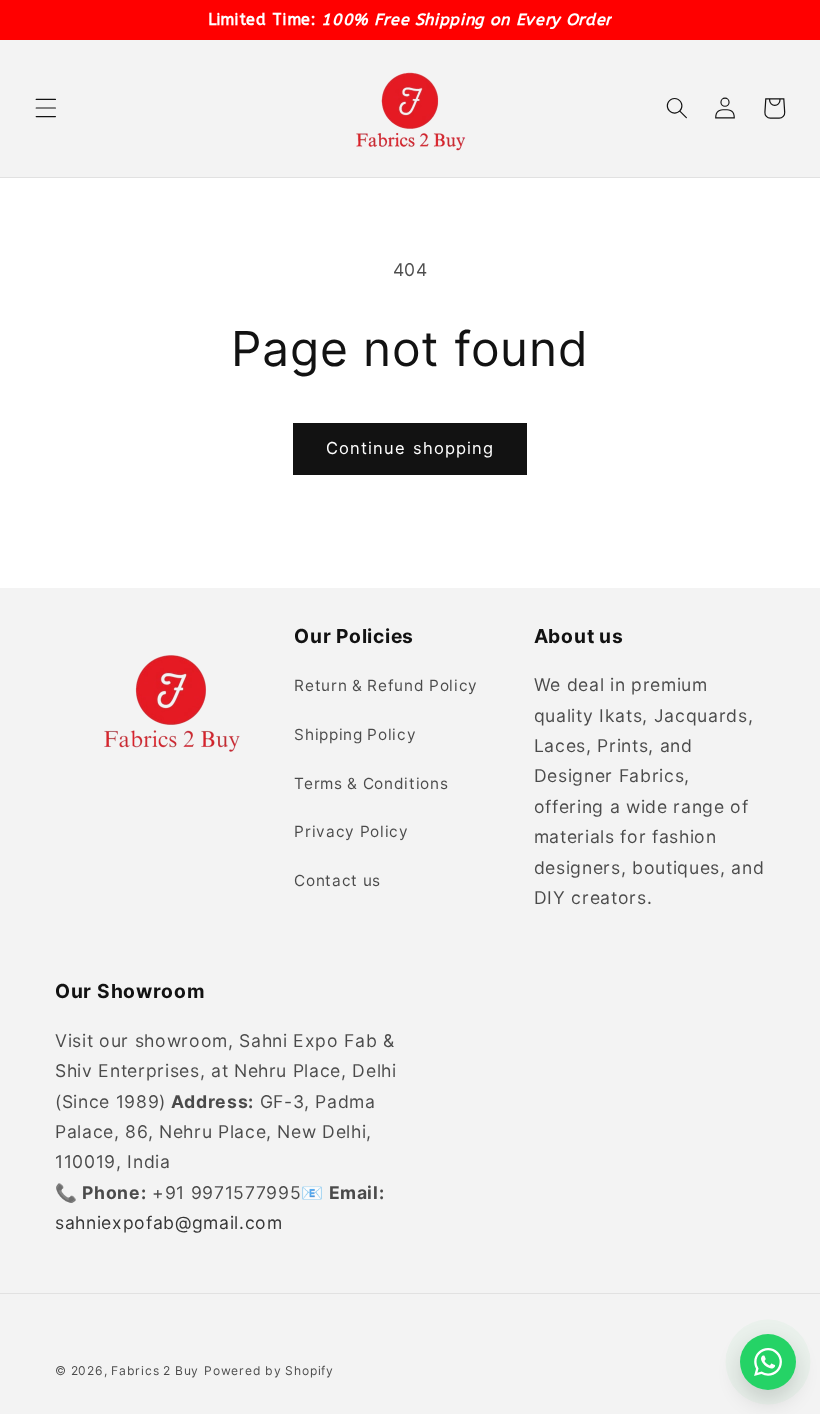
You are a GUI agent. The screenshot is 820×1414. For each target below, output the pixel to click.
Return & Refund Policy (386, 685)
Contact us (337, 880)
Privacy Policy (351, 831)
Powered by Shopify (269, 1370)
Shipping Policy (355, 734)
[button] (46, 108)
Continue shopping (410, 448)
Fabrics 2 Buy (155, 1370)
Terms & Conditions (371, 783)
